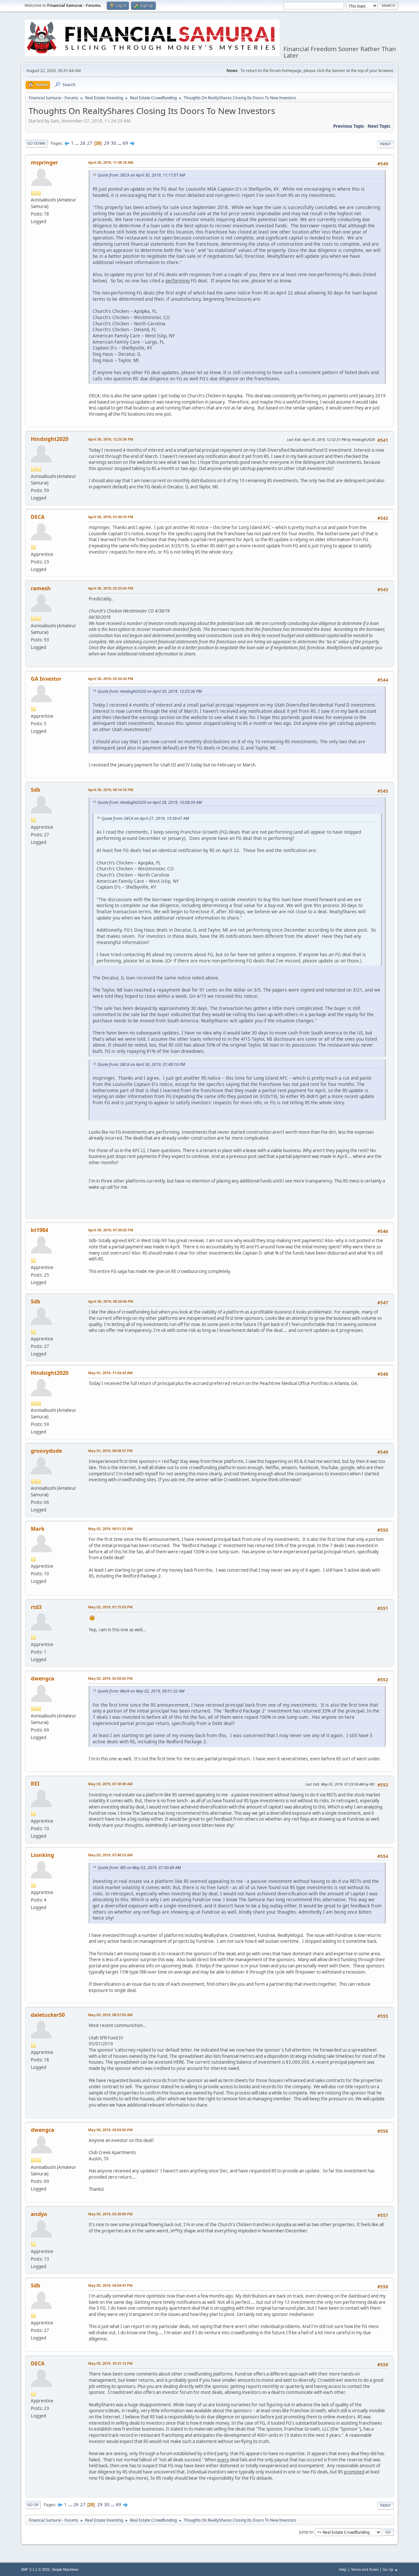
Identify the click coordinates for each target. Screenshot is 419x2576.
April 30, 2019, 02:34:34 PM (111, 679)
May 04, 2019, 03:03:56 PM (110, 2130)
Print (385, 144)
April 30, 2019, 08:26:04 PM (111, 1301)
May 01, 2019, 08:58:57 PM (110, 1451)
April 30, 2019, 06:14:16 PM (111, 790)
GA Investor (46, 679)
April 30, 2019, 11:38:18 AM (111, 162)
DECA (38, 517)
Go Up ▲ (390, 2569)
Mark (38, 1529)
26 (83, 143)
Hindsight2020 (50, 439)
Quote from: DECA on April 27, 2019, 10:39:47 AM (145, 818)
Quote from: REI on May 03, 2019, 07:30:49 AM (139, 1868)
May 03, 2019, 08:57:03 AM (110, 2015)
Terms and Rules (365, 2569)
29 (107, 143)
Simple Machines (65, 2569)
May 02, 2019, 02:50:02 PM (110, 1678)
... (77, 143)
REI (35, 1784)
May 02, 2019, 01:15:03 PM (110, 1607)
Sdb (36, 790)
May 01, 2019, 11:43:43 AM (110, 1373)
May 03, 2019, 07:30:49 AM (110, 1784)
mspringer (44, 162)
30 (114, 143)
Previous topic (349, 126)
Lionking (42, 1855)
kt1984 (39, 1230)
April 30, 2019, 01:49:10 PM (111, 517)
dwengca (43, 1678)
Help (343, 2569)
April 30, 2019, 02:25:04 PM (111, 588)
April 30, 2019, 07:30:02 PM (111, 1230)
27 (90, 143)
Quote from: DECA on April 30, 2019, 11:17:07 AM (141, 175)
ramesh (41, 588)
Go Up (33, 2505)
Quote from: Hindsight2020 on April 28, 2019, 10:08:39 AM (150, 802)
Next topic (379, 126)
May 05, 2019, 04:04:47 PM (110, 2285)
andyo (39, 2214)
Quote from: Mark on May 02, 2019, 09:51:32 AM (141, 1691)
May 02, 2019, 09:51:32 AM (110, 1529)
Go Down (36, 143)
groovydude (46, 1451)
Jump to (306, 2532)
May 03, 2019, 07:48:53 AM (110, 1855)
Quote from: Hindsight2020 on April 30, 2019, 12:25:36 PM (150, 691)
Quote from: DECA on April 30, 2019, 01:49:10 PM (141, 1064)
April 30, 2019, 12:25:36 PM (111, 439)
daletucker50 (48, 2015)
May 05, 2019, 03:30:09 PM (110, 2214)
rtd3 (36, 1607)
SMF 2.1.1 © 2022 (35, 2569)
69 (125, 143)
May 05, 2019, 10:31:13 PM (110, 2363)
